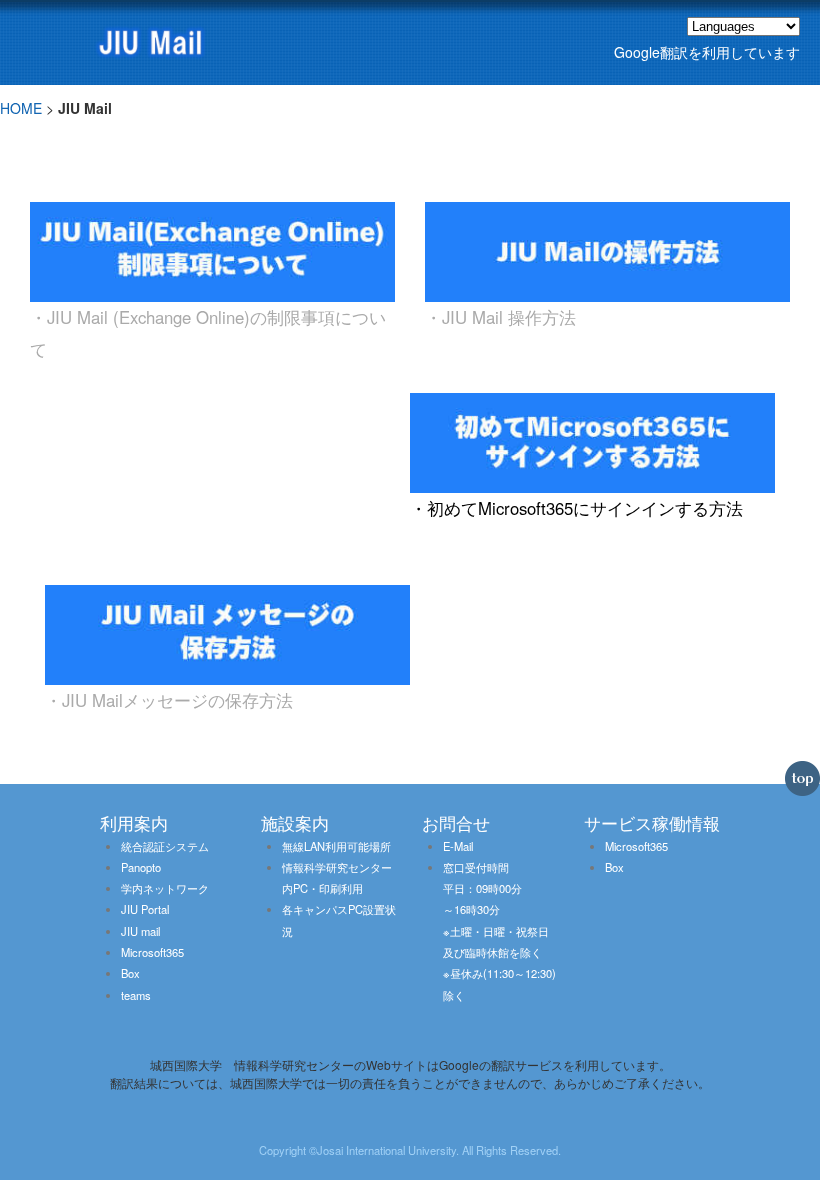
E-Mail (458, 846)
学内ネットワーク (165, 888)
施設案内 (295, 823)
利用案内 (134, 823)
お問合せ (456, 823)
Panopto (141, 867)
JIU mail (140, 931)
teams (136, 995)
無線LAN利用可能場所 (336, 846)
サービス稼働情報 (652, 823)
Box (130, 973)
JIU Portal (145, 909)
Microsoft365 (152, 952)
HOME (21, 108)
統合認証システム (165, 846)
